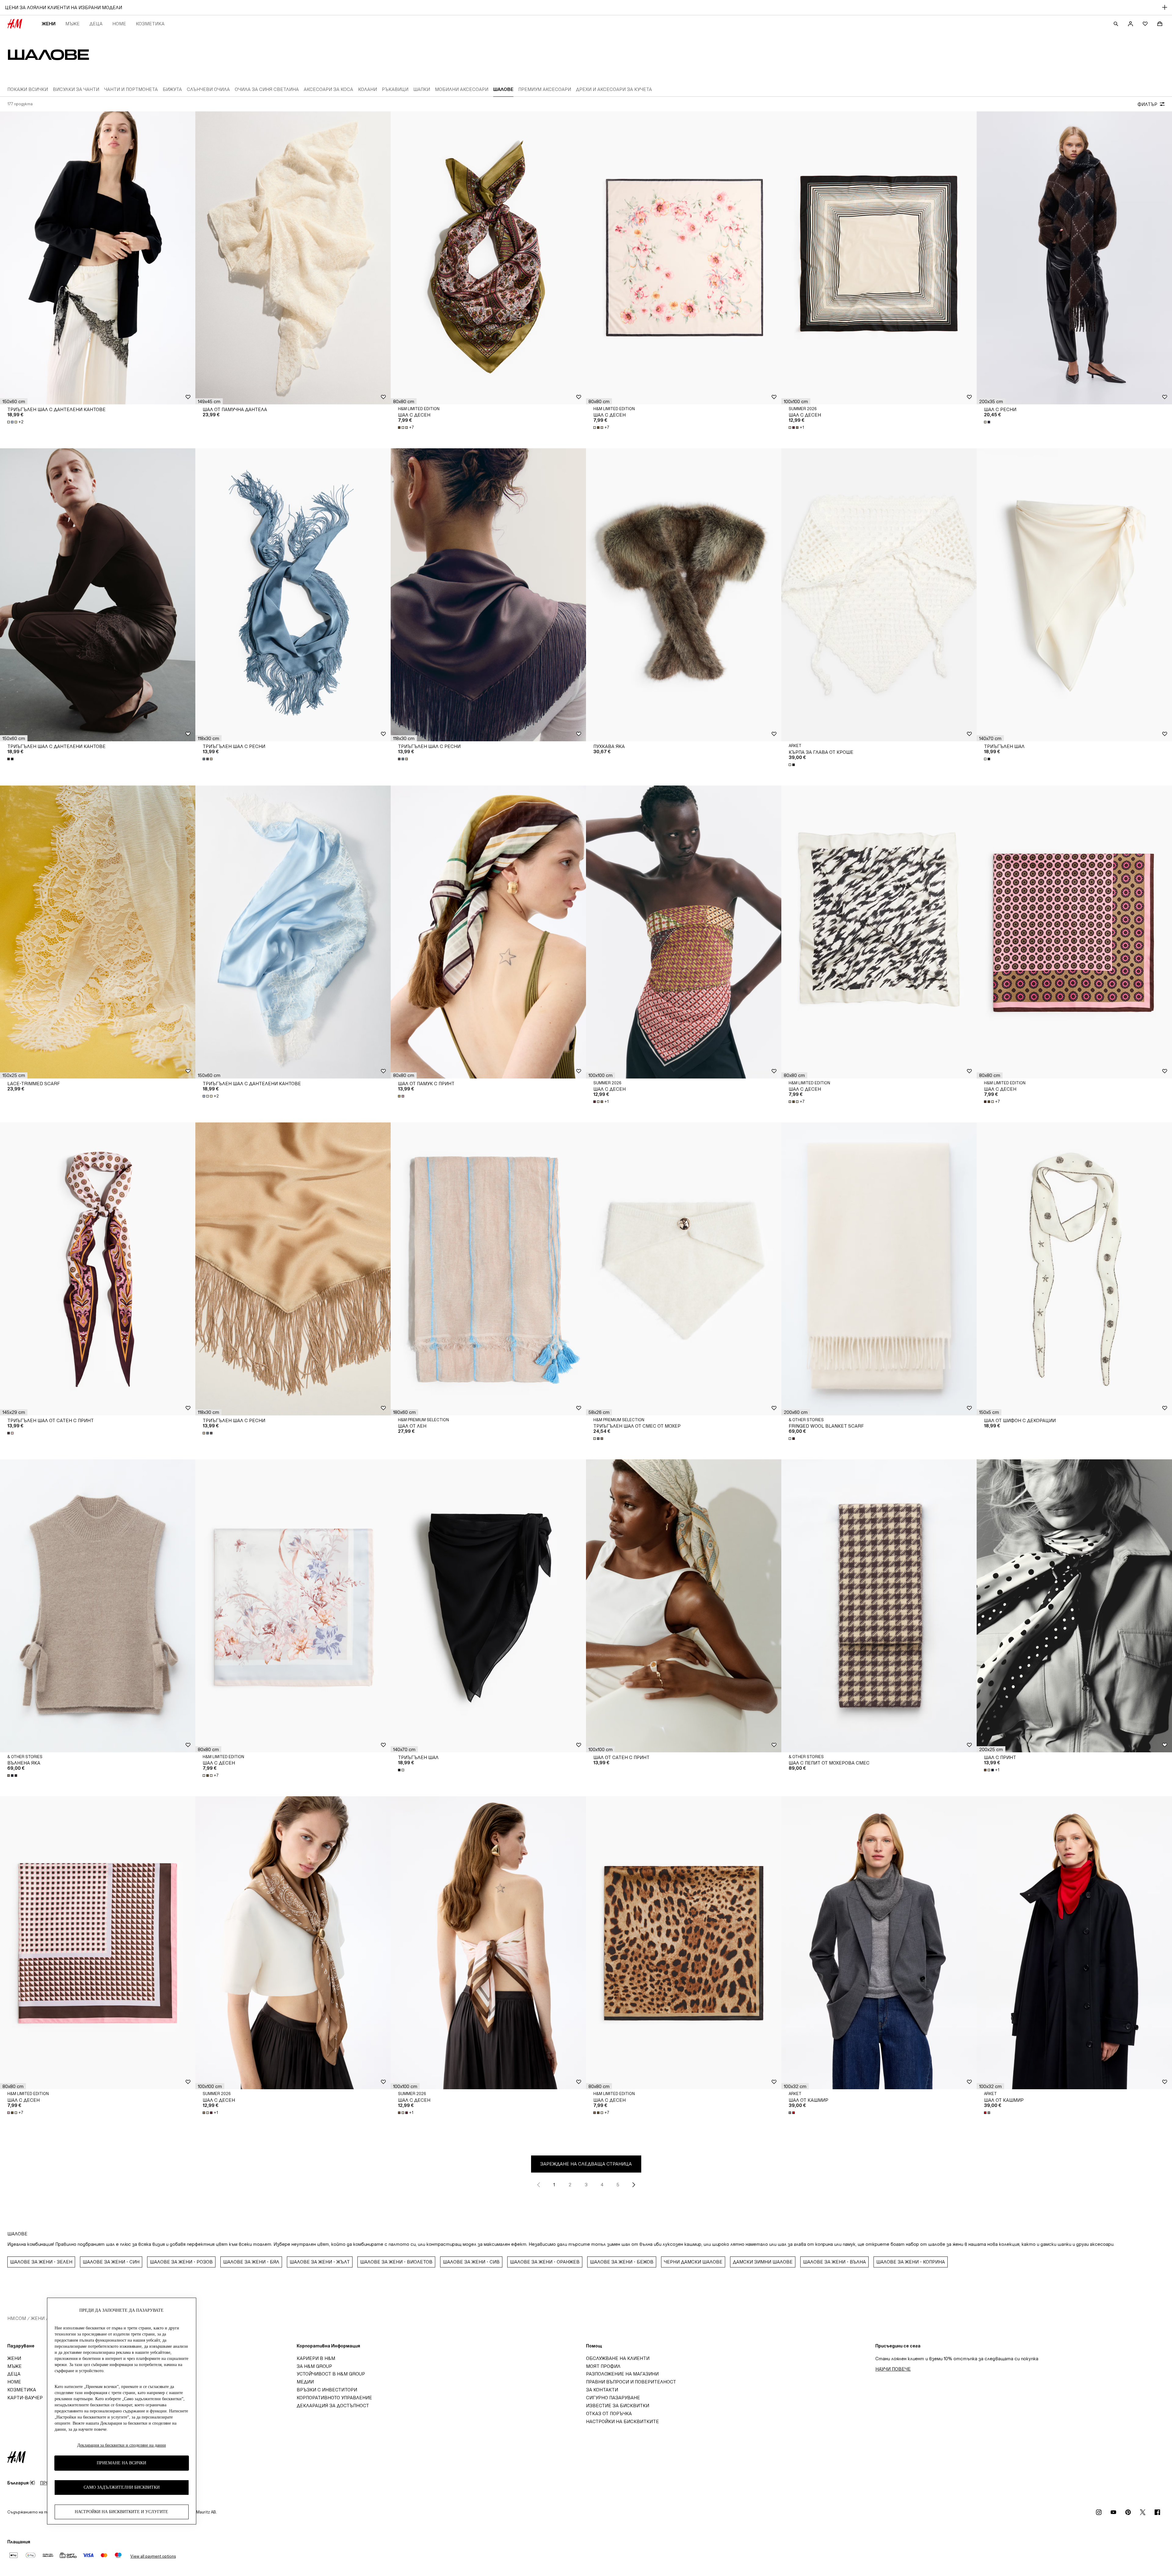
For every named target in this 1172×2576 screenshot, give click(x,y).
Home (119, 24)
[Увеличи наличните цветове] (988, 422)
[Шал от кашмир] (879, 1943)
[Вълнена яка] (98, 1606)
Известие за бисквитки (618, 2406)
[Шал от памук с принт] (488, 932)
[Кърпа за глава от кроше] (879, 595)
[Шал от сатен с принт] (684, 1606)
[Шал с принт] (1074, 1606)
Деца (96, 24)
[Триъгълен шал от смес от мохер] (684, 1269)
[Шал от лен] (488, 1269)
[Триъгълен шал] (1074, 595)
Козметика (150, 24)
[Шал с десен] (488, 258)
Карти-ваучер (25, 2398)
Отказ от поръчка (609, 2413)
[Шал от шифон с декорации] (1074, 1269)
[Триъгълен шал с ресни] (293, 595)
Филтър (1147, 104)
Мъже (72, 24)
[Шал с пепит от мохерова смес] (879, 1606)
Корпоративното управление (334, 2398)
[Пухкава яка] (684, 595)
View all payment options (153, 2556)
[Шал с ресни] (1074, 258)
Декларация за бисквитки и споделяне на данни (122, 2445)
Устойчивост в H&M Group (331, 2374)
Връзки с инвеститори (327, 2390)
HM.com (17, 2318)
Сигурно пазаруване (613, 2398)
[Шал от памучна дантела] (293, 258)
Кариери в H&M (316, 2358)
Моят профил (603, 2366)
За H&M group (314, 2366)
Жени (49, 24)
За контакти (602, 2390)
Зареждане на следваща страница (586, 2164)
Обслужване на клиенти (618, 2358)
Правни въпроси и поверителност (631, 2382)
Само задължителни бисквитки (122, 2488)
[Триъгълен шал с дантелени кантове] (98, 258)
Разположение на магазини (622, 2374)
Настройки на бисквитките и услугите (121, 2512)
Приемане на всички (121, 2463)
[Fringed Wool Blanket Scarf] (879, 1269)
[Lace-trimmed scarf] (98, 932)
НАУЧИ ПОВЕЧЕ (893, 2369)
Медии (305, 2382)
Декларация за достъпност (333, 2406)
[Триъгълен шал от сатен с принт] (98, 1269)
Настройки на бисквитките (622, 2421)
